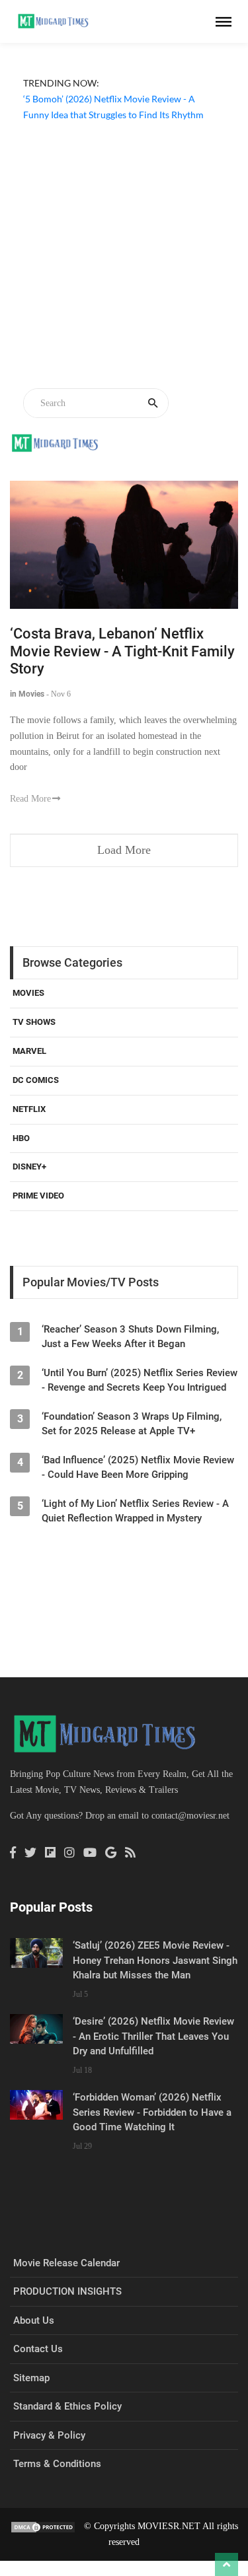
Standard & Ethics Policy (67, 2406)
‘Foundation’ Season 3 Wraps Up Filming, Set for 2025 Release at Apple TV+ (132, 1424)
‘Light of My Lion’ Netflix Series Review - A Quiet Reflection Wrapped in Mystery (135, 1511)
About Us (34, 2320)
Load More (124, 850)
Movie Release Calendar (66, 2263)
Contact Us (38, 2349)
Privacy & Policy (49, 2435)
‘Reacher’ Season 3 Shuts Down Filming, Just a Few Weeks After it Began (130, 1337)
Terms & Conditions (57, 2464)
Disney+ (29, 1166)
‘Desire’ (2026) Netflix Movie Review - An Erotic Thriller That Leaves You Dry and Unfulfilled (153, 2036)
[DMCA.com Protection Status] (43, 2526)
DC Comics (36, 1080)
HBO (21, 1138)
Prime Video (38, 1196)
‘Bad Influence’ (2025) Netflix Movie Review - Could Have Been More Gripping (138, 1467)
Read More (30, 799)
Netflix (29, 1109)
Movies (28, 993)
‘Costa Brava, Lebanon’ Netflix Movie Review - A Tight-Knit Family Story (122, 651)
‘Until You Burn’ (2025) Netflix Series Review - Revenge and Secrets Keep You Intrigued (140, 1380)
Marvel (29, 1051)
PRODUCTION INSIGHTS (67, 2291)
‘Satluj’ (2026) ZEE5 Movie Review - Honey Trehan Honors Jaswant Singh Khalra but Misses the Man (155, 1960)
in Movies (27, 694)
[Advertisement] (124, 257)
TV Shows (34, 1022)
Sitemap (31, 2378)
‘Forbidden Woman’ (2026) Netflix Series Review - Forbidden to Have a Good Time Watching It (152, 2112)
